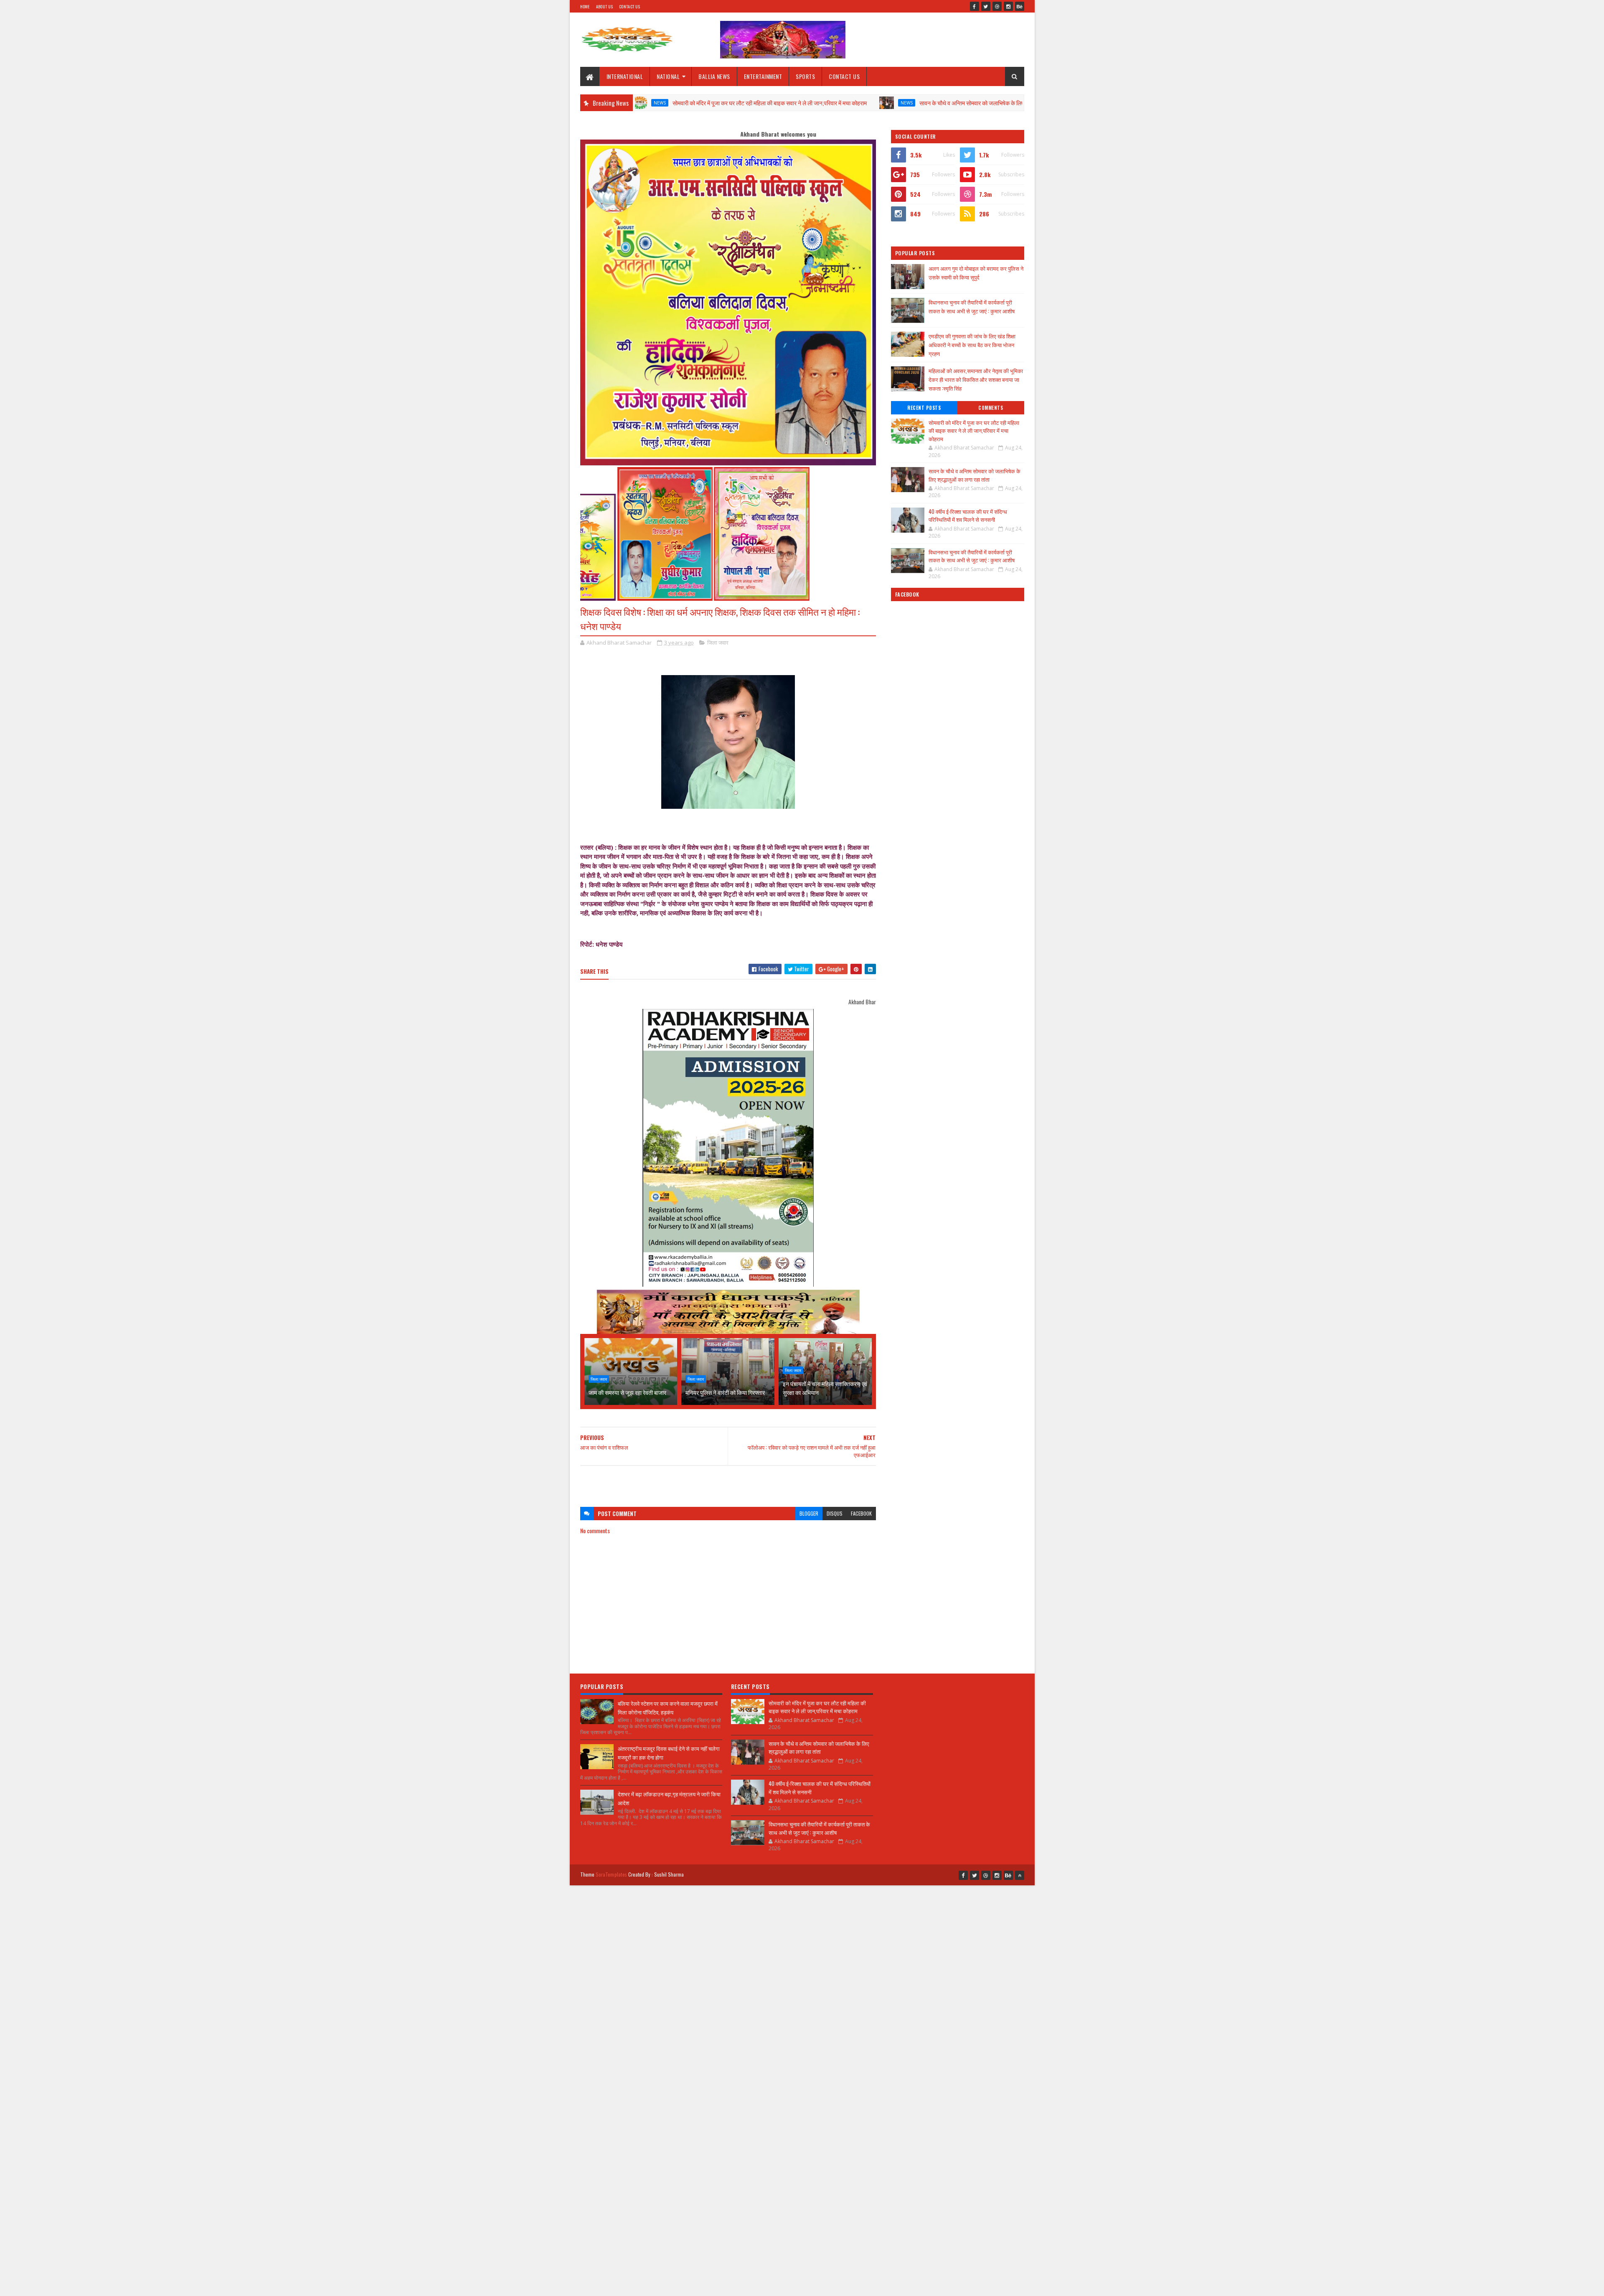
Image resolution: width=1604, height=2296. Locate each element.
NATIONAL (668, 76)
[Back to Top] (1020, 1875)
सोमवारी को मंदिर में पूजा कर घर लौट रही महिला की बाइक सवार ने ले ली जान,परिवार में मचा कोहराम (659, 103)
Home (585, 6)
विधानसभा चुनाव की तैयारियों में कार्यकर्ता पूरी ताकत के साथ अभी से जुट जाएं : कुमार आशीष (972, 306)
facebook (861, 1513)
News (796, 103)
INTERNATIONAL (625, 76)
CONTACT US (844, 76)
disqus (835, 1513)
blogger (809, 1513)
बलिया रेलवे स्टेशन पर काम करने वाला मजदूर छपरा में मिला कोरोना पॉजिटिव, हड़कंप (668, 1708)
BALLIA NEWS (714, 76)
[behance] (1020, 6)
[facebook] (975, 6)
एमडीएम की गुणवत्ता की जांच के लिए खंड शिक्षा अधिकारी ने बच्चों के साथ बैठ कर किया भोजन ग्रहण (972, 345)
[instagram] (1008, 6)
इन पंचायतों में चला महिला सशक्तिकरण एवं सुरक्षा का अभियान (825, 1388)
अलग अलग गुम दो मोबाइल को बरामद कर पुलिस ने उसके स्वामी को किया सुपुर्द (976, 273)
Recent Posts (924, 408)
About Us (604, 6)
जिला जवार (718, 643)
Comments (991, 408)
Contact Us (629, 6)
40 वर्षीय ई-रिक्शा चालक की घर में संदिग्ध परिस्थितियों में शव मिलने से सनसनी (968, 516)
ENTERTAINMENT (763, 76)
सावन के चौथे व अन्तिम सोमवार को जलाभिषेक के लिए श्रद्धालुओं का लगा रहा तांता (889, 103)
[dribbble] (997, 6)
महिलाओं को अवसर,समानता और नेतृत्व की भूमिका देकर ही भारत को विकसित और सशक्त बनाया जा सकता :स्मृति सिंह (976, 379)
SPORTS (805, 76)
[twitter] (986, 6)
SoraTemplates (612, 1874)
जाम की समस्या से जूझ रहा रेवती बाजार (627, 1392)
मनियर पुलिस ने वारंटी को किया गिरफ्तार (725, 1392)
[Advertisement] (728, 1482)
